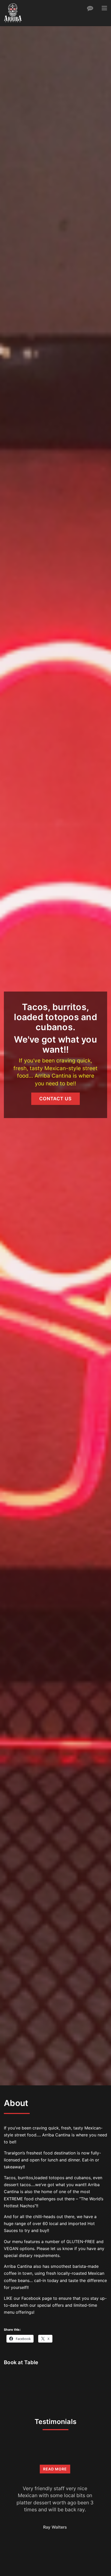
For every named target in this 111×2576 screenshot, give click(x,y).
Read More (55, 2469)
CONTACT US (55, 1099)
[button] (104, 8)
